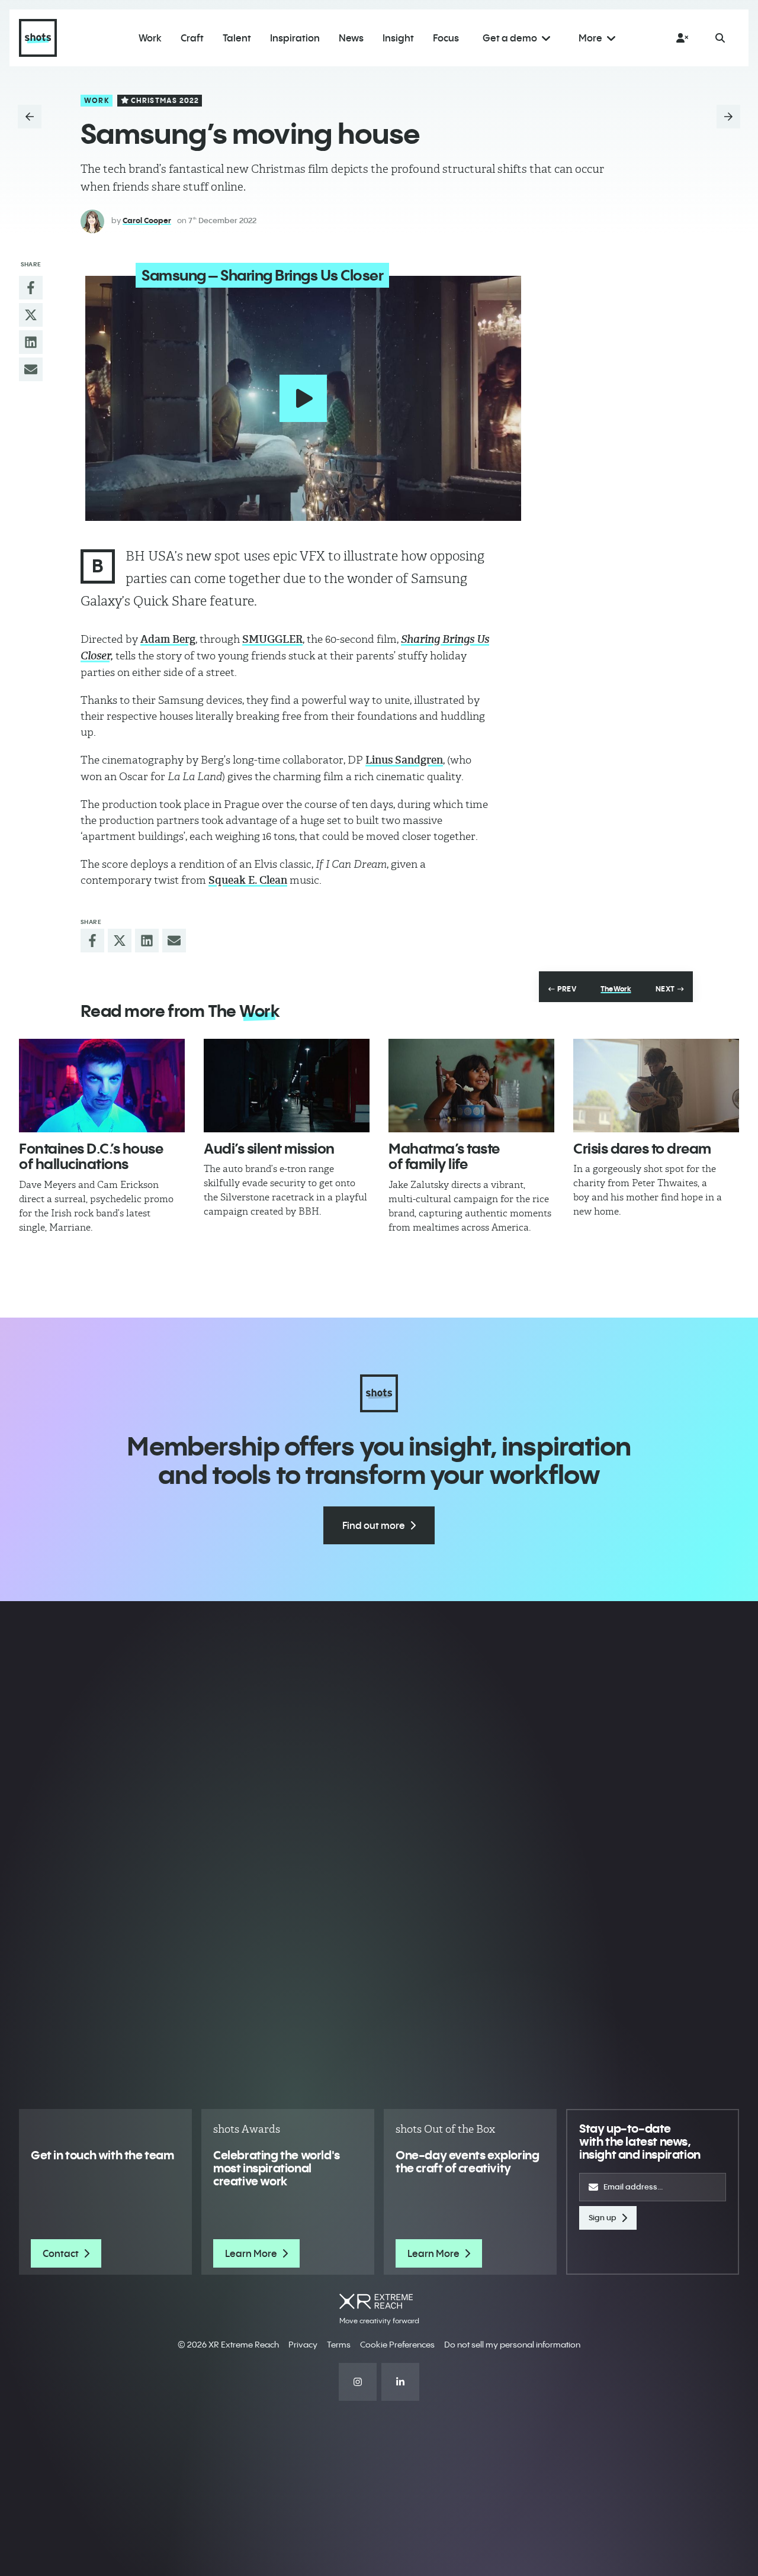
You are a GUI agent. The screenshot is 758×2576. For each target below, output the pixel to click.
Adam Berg (168, 639)
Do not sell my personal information (512, 2345)
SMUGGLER (272, 639)
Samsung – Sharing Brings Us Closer (262, 275)
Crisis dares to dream (642, 1148)
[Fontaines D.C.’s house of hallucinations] (102, 1086)
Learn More (251, 2253)
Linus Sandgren (404, 760)
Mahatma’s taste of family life (444, 1156)
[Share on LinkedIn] (31, 342)
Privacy (303, 2345)
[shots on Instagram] (358, 2382)
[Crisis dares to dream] (656, 1086)
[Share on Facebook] (31, 288)
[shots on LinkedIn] (400, 2382)
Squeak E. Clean (248, 880)
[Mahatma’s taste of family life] (471, 1086)
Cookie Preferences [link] (397, 2345)
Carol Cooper (147, 220)
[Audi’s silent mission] (287, 1086)
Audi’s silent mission (269, 1148)
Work (97, 100)
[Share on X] (31, 315)
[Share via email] (31, 369)
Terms (339, 2345)
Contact (61, 2253)
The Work (616, 989)
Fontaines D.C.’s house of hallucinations (91, 1156)
